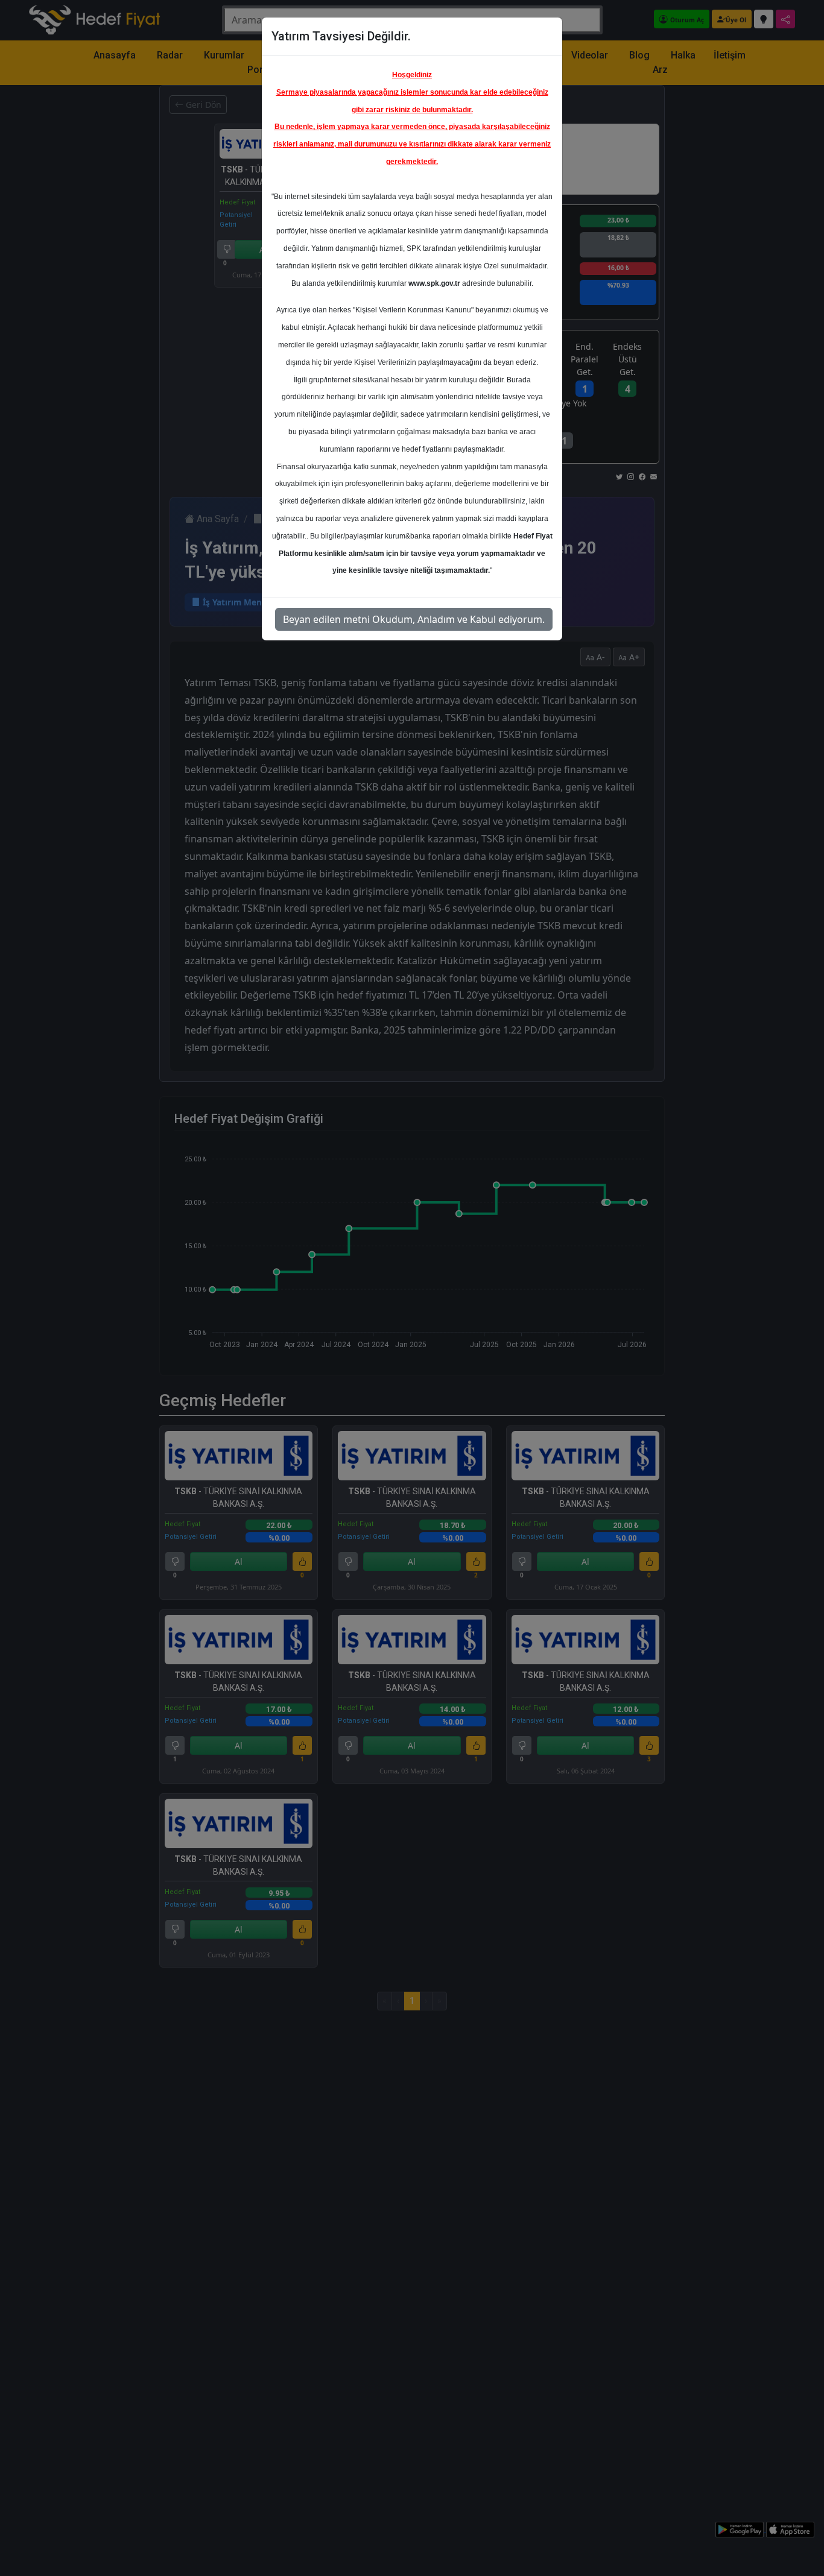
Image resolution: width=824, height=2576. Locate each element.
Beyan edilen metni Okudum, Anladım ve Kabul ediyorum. (414, 619)
